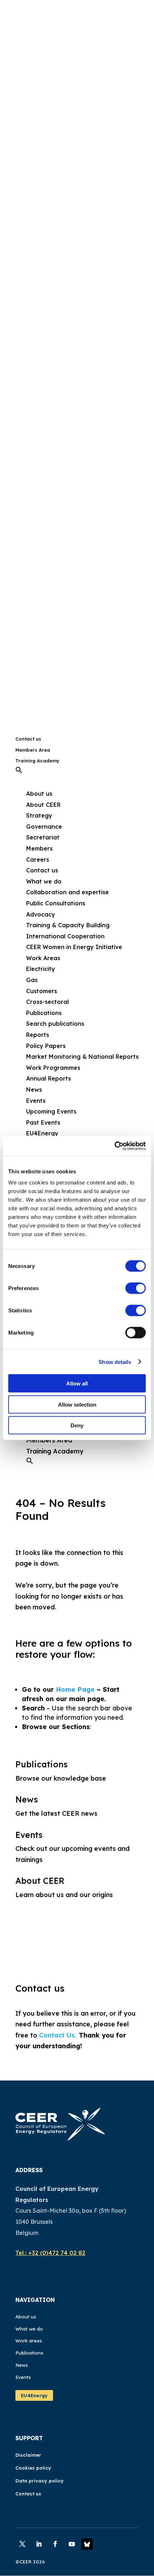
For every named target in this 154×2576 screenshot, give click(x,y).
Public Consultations (56, 903)
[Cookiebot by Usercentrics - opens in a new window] (114, 1146)
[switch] (136, 1288)
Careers (38, 860)
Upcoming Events (51, 1111)
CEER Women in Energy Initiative (74, 947)
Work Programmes (53, 1068)
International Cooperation (65, 936)
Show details (115, 1362)
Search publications (55, 1024)
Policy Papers (46, 1046)
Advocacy (41, 914)
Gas (32, 980)
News (34, 1090)
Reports (38, 1035)
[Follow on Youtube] (72, 2544)
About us (26, 2317)
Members (39, 848)
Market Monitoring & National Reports (82, 1057)
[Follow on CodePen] (87, 2544)
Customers (42, 991)
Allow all (77, 1383)
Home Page (75, 1689)
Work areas (29, 2341)
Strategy (39, 815)
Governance (44, 827)
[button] (19, 772)
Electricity (41, 969)
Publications (42, 1764)
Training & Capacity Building (68, 925)
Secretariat (43, 837)
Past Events (43, 1122)
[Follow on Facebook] (55, 2544)
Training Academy (37, 761)
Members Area (33, 750)
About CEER (43, 805)
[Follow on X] (22, 2544)
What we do (29, 2329)
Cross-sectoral (47, 1002)
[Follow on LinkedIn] (39, 2544)
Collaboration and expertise (68, 892)
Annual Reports (49, 1078)
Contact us (28, 739)
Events (36, 1101)
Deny (77, 1425)
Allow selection (77, 1404)
